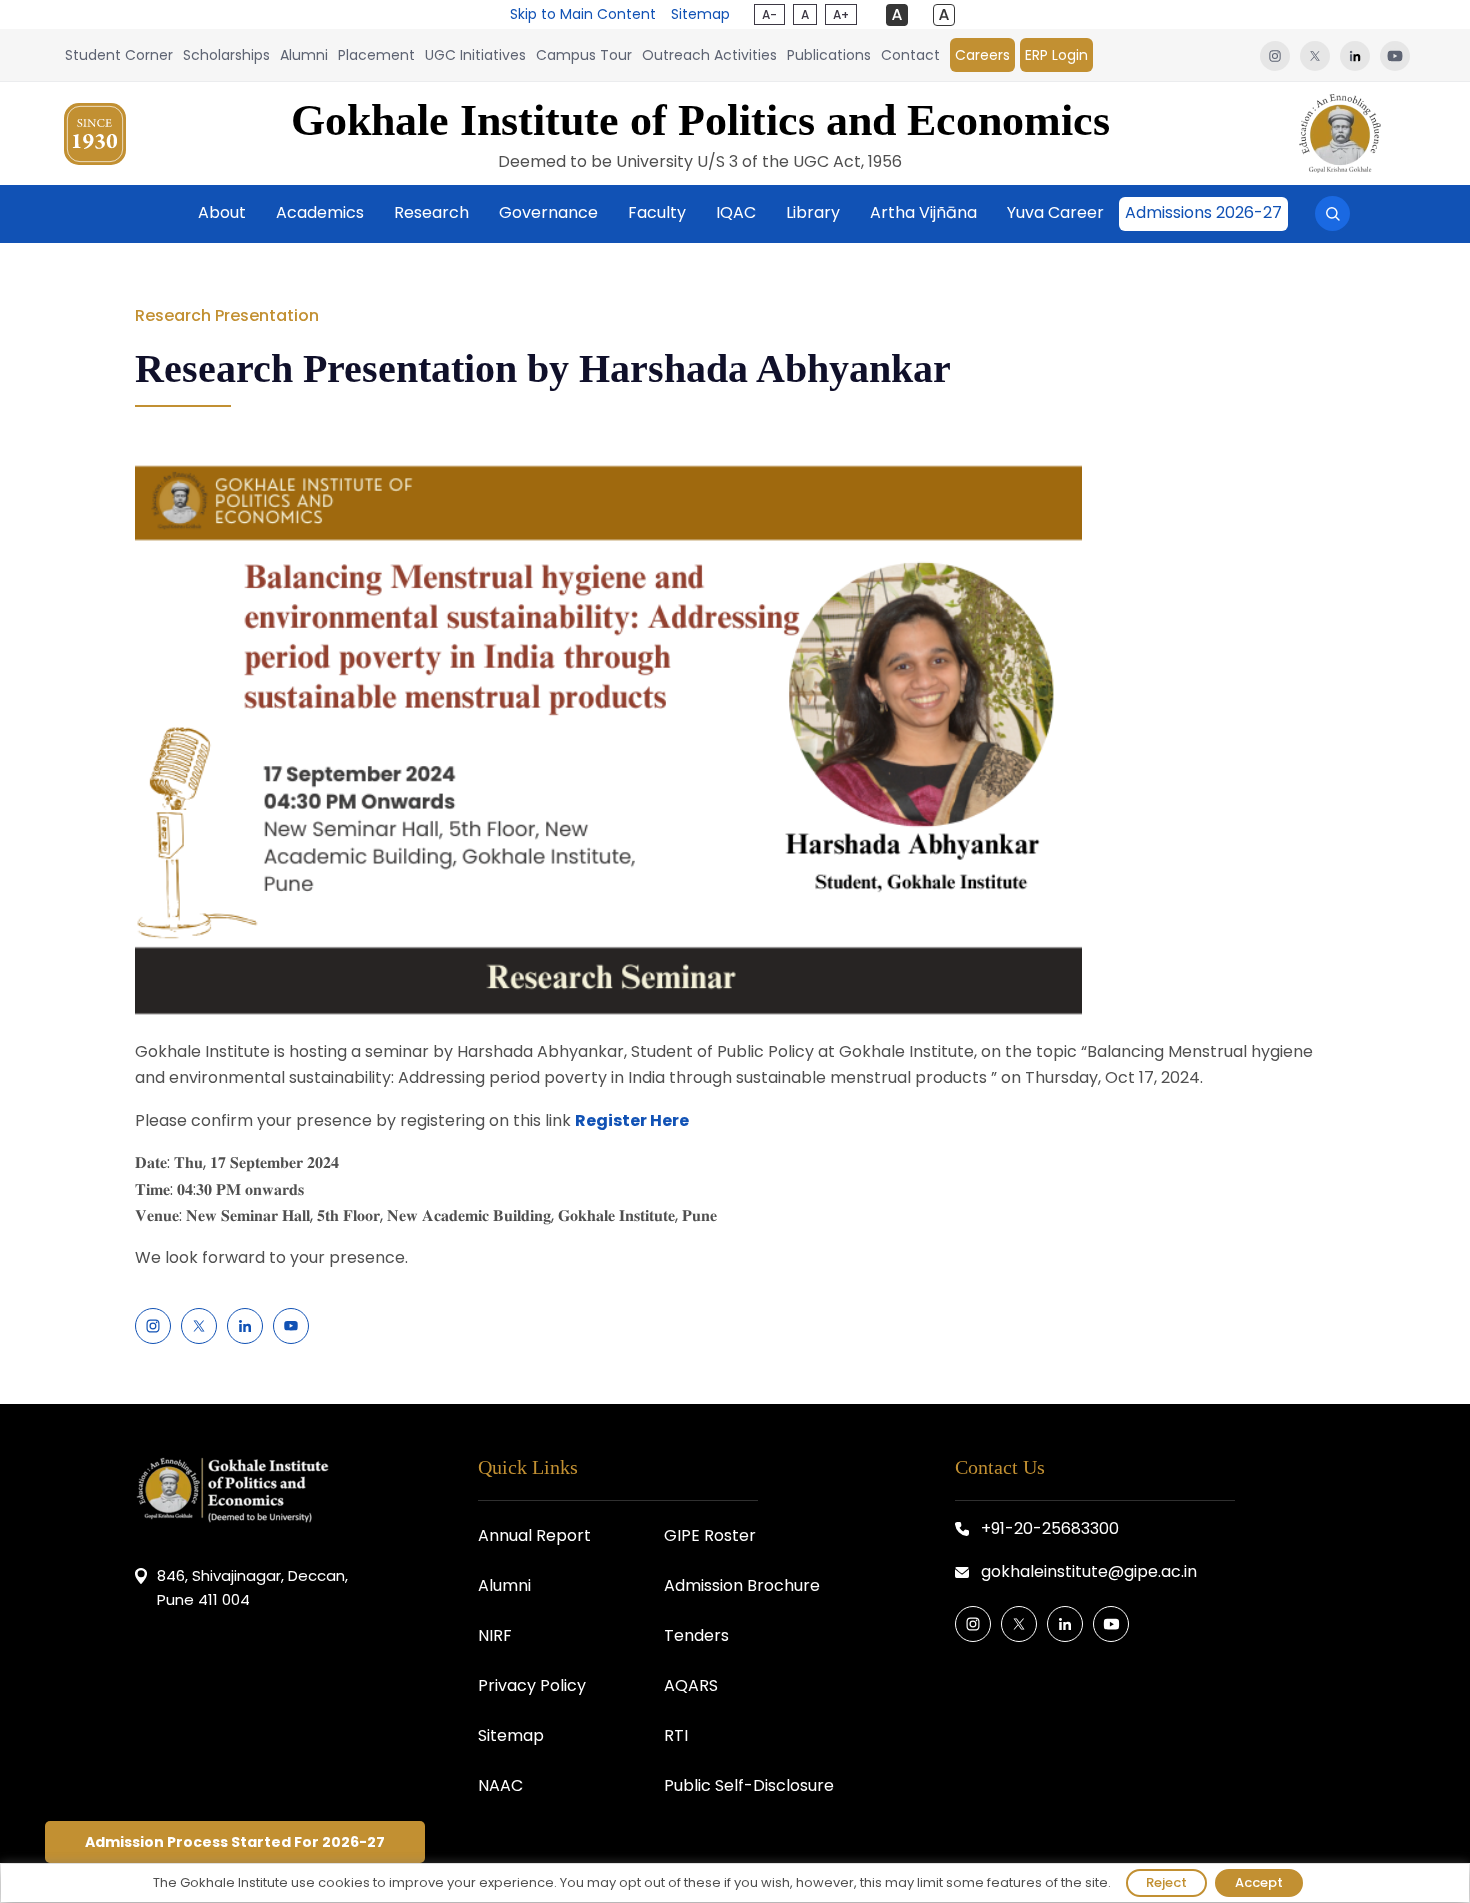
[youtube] (1392, 55)
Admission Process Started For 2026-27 (235, 1842)
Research (431, 212)
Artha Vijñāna (923, 212)
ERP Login (1056, 55)
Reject (1166, 1882)
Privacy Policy (532, 1685)
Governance (548, 212)
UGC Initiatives (475, 55)
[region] (735, 1883)
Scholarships (226, 55)
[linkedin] (1355, 55)
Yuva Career (1055, 212)
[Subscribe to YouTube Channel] (291, 1326)
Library (813, 212)
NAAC (500, 1785)
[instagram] (1275, 55)
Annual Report (534, 1535)
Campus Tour (584, 55)
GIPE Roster (710, 1535)
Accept (1259, 1882)
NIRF (495, 1635)
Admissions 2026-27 (1203, 212)
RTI (676, 1735)
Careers (982, 55)
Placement (376, 55)
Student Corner (119, 55)
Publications (829, 55)
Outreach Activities (709, 55)
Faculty (657, 212)
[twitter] (1315, 55)
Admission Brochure (742, 1585)
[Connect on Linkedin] (245, 1326)
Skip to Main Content (583, 14)
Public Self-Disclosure (749, 1785)
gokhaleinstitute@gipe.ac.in (1089, 1571)
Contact (910, 55)
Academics (320, 212)
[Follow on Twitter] (199, 1326)
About (222, 212)
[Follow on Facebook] (153, 1326)
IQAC (736, 212)
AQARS (691, 1685)
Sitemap (700, 14)
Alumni (304, 55)
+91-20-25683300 (1050, 1528)
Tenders (696, 1635)
